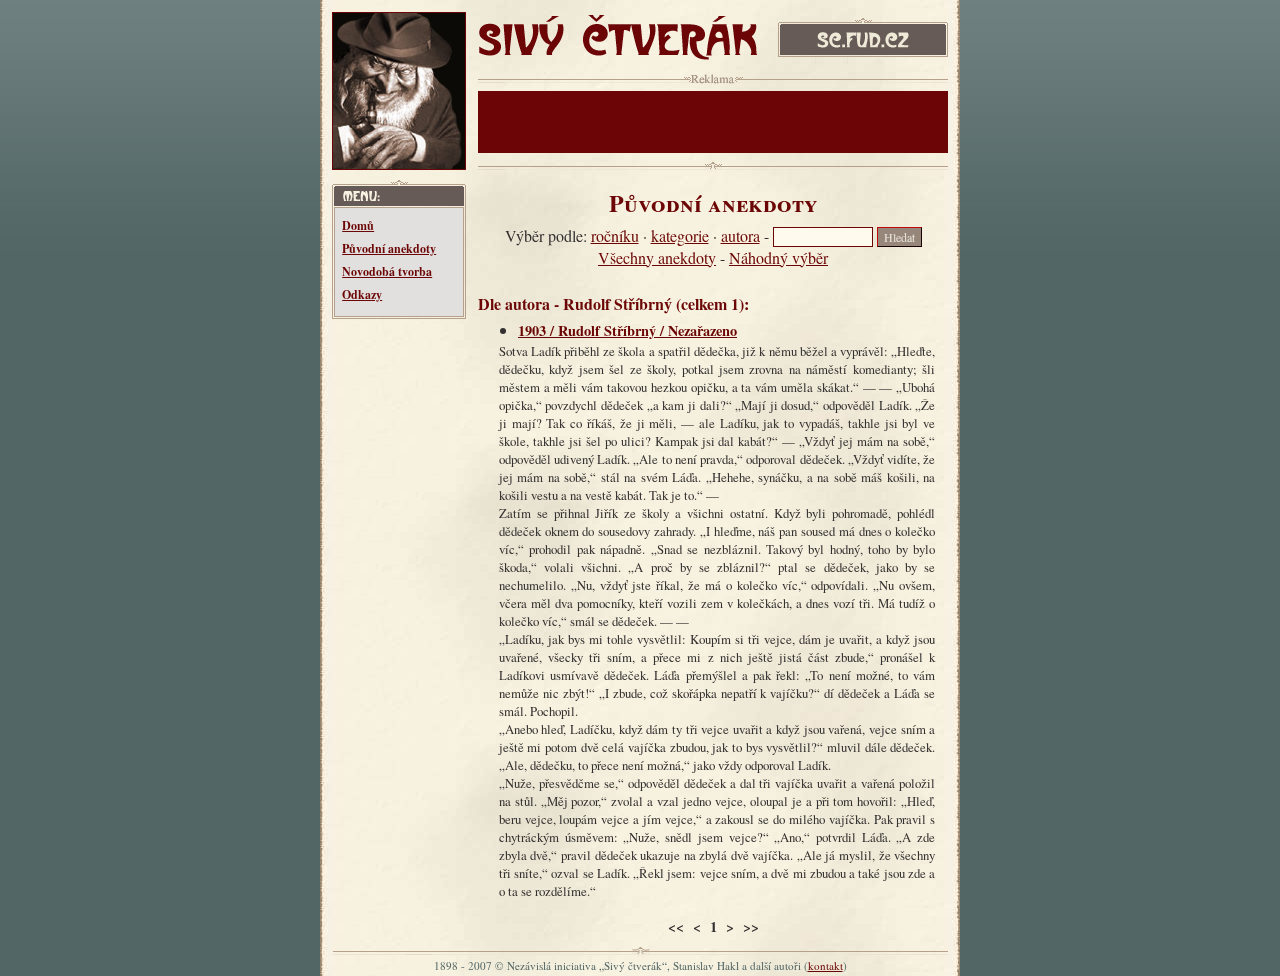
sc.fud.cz (806, 22)
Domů (358, 225)
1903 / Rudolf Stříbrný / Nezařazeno (627, 330)
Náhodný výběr (778, 257)
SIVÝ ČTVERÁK (574, 31)
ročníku (615, 235)
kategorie (680, 235)
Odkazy (362, 294)
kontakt (825, 965)
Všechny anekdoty (657, 257)
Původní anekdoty (389, 248)
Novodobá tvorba (387, 271)
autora (740, 235)
